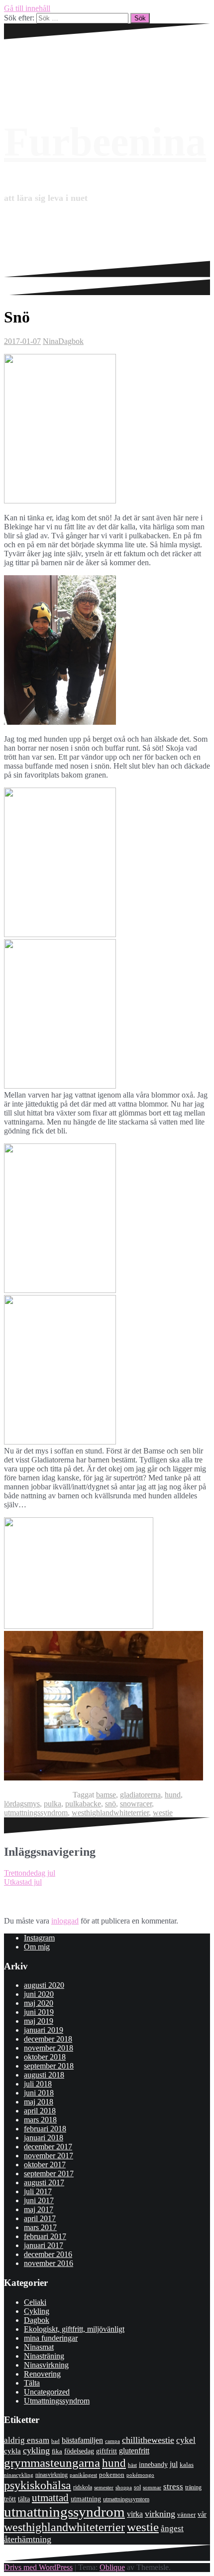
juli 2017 (38, 2191)
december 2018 (48, 2039)
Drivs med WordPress (38, 2567)
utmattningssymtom (126, 2499)
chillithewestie (148, 2440)
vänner (186, 2514)
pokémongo (140, 2475)
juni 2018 (39, 2093)
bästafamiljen (82, 2440)
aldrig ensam (27, 2440)
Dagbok (71, 341)
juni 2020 (39, 1994)
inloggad (65, 1921)
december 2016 (48, 2254)
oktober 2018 (45, 2057)
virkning (160, 2514)
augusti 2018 (44, 2075)
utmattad (50, 2498)
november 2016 (49, 2263)
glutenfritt (134, 2451)
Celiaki (35, 2302)
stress (173, 2487)
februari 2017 (45, 2236)
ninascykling (19, 2475)
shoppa (124, 2487)
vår (202, 2514)
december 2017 (48, 2147)
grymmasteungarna (52, 2463)
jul (174, 2464)
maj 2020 (39, 2003)
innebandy (153, 2465)
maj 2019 (39, 2021)
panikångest (83, 2475)
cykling (36, 2450)
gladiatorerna (140, 1795)
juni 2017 (39, 2200)
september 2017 (49, 2173)
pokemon (112, 2475)
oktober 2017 (45, 2165)
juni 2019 (39, 2012)
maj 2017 (39, 2209)
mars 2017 (40, 2227)
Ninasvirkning (46, 2365)
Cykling (37, 2311)
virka (135, 2514)
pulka (53, 1804)
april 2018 (40, 2111)
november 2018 (49, 2048)
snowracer (136, 1804)
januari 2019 (44, 2030)
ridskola (83, 2487)
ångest (172, 2528)
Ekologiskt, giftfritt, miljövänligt (74, 2329)
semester (104, 2488)
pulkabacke (83, 1804)
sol (137, 2487)
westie (163, 1813)
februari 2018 (45, 2129)
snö (110, 1804)
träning (193, 2487)
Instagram (39, 1938)
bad (55, 2441)
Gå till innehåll (27, 8)
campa (112, 2441)
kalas (187, 2465)
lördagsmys (22, 1804)
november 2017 (49, 2156)
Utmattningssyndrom (57, 2401)
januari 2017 (44, 2245)
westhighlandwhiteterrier (110, 1813)
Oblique (112, 2567)
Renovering (42, 2374)
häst (132, 2465)
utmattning (86, 2499)
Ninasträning (44, 2356)
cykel (186, 2440)
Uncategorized (47, 2392)
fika (57, 2451)
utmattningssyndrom (36, 1813)
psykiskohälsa (38, 2485)
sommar (152, 2487)
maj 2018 (39, 2102)
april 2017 (40, 2218)
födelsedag (79, 2451)
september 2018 (49, 2066)
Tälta (32, 2383)
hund (173, 1795)
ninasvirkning (52, 2475)
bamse (106, 1795)
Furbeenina (105, 142)
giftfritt (107, 2451)
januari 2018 (44, 2138)
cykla (12, 2451)
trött (10, 2499)
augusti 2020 (44, 1985)
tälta (24, 2499)
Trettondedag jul (30, 1873)
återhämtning (28, 2539)
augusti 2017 (44, 2182)
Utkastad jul (23, 1882)
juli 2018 (38, 2084)
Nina (51, 341)
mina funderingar (51, 2338)
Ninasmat (39, 2347)
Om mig (37, 1947)
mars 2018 (40, 2120)
